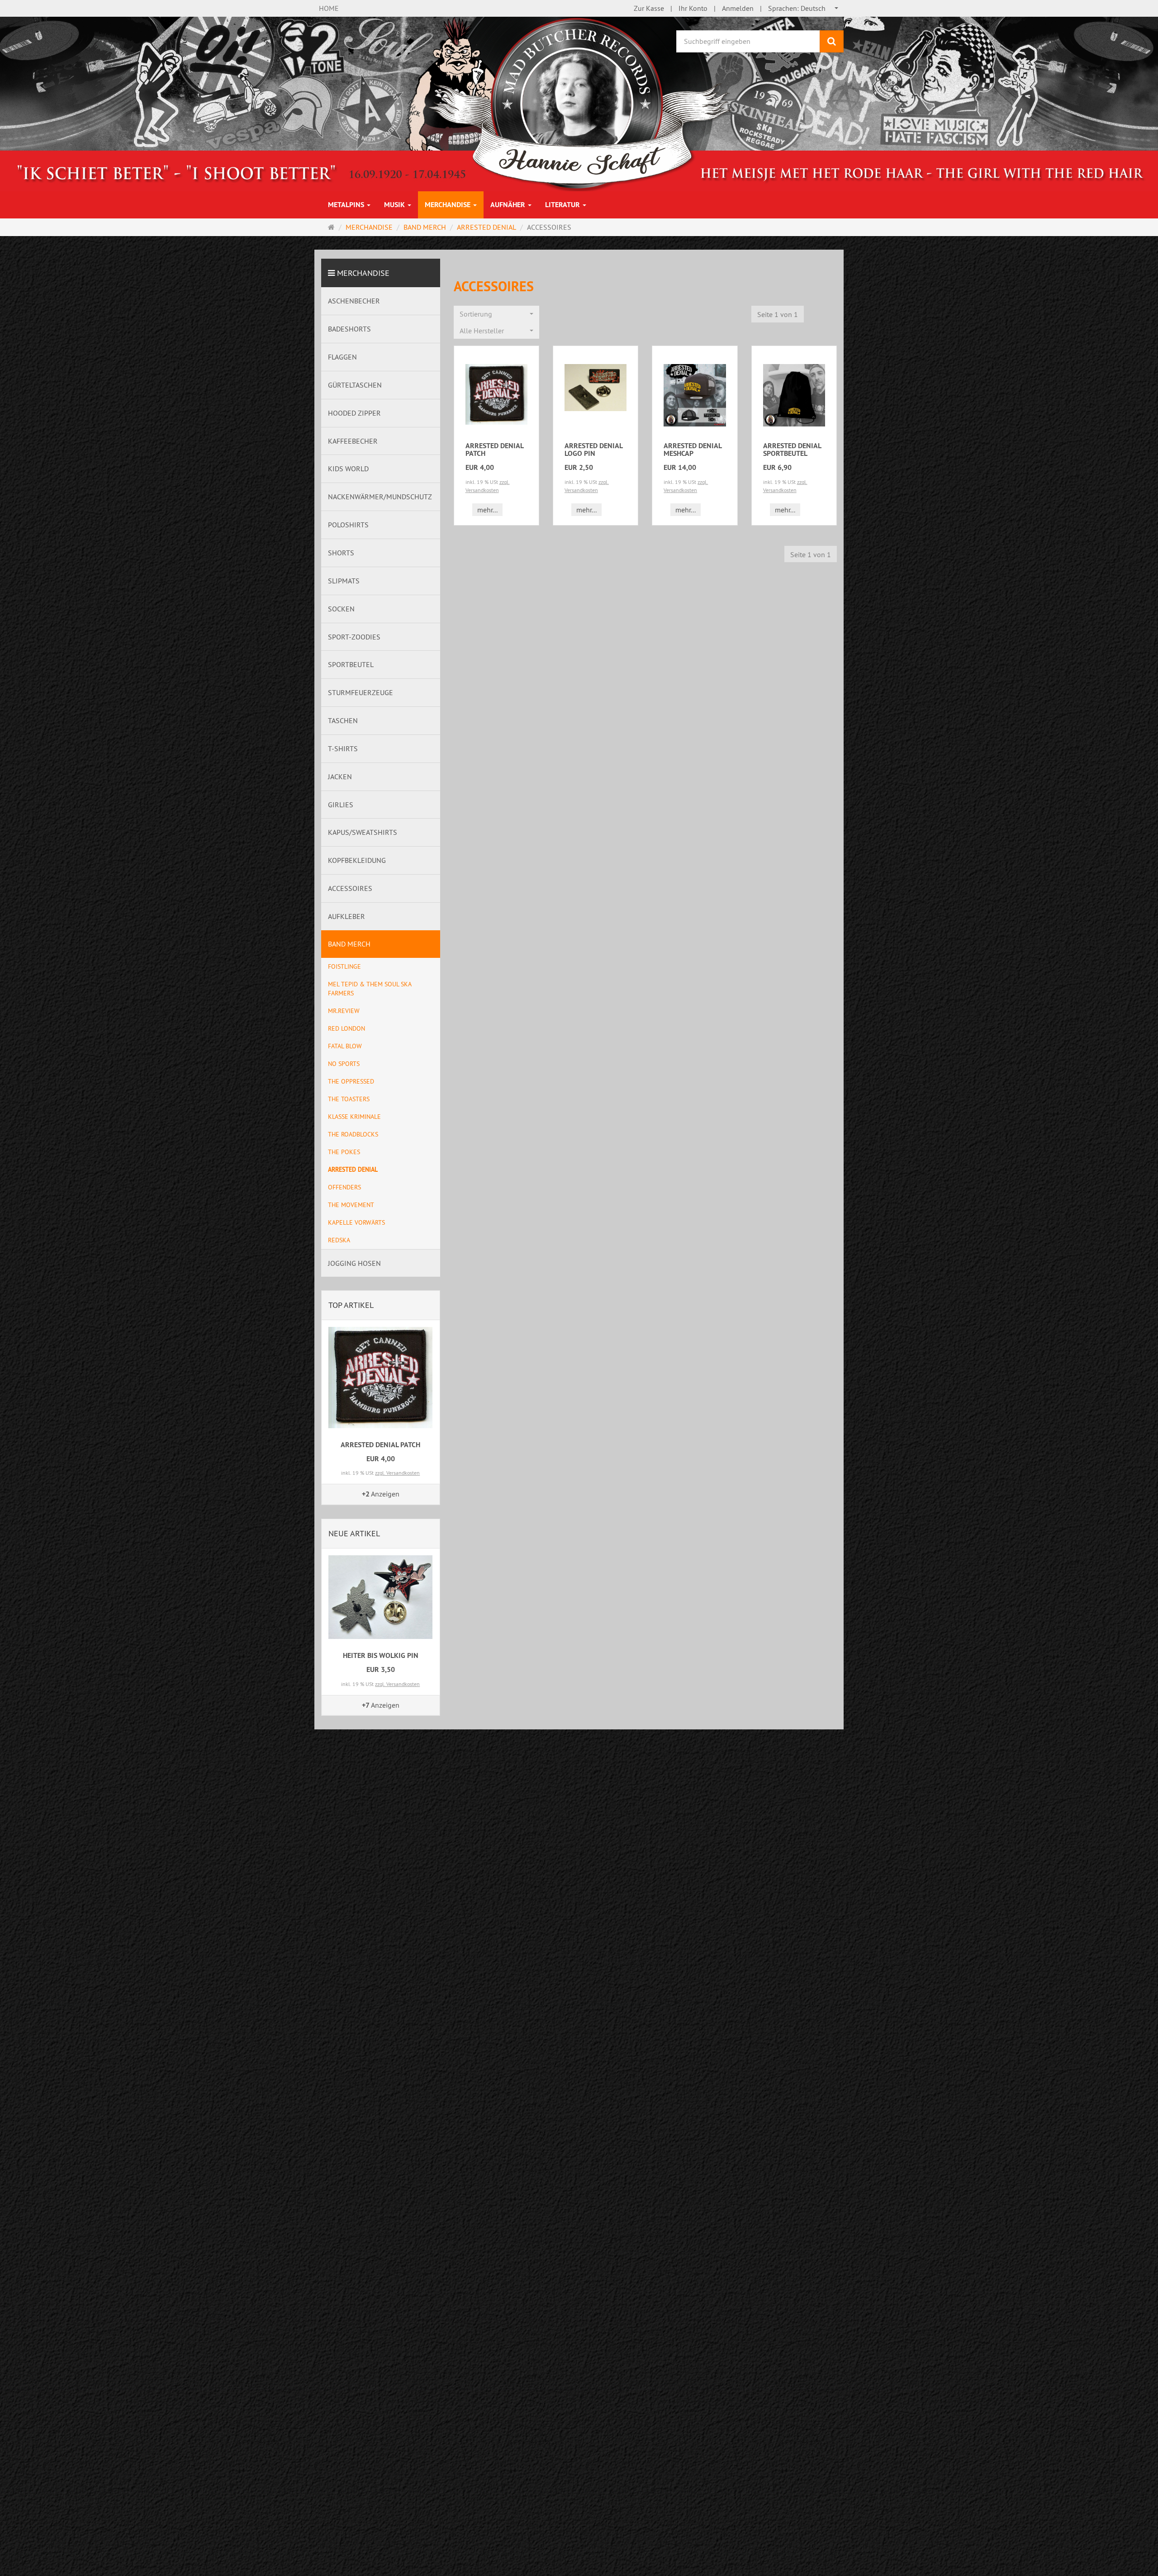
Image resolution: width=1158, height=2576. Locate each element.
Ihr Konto (693, 8)
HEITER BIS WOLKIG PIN (381, 1655)
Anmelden (738, 8)
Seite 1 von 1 (778, 314)
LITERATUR (563, 205)
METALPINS (347, 205)
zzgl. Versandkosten (397, 1473)
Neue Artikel (354, 1533)
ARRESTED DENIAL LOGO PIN (593, 450)
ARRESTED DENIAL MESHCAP (693, 450)
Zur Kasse (649, 8)
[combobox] (804, 8)
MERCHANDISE (448, 205)
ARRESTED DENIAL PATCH (494, 450)
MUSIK (395, 205)
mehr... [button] (487, 510)
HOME (329, 8)
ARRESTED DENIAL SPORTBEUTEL (792, 450)
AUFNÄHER (509, 205)
